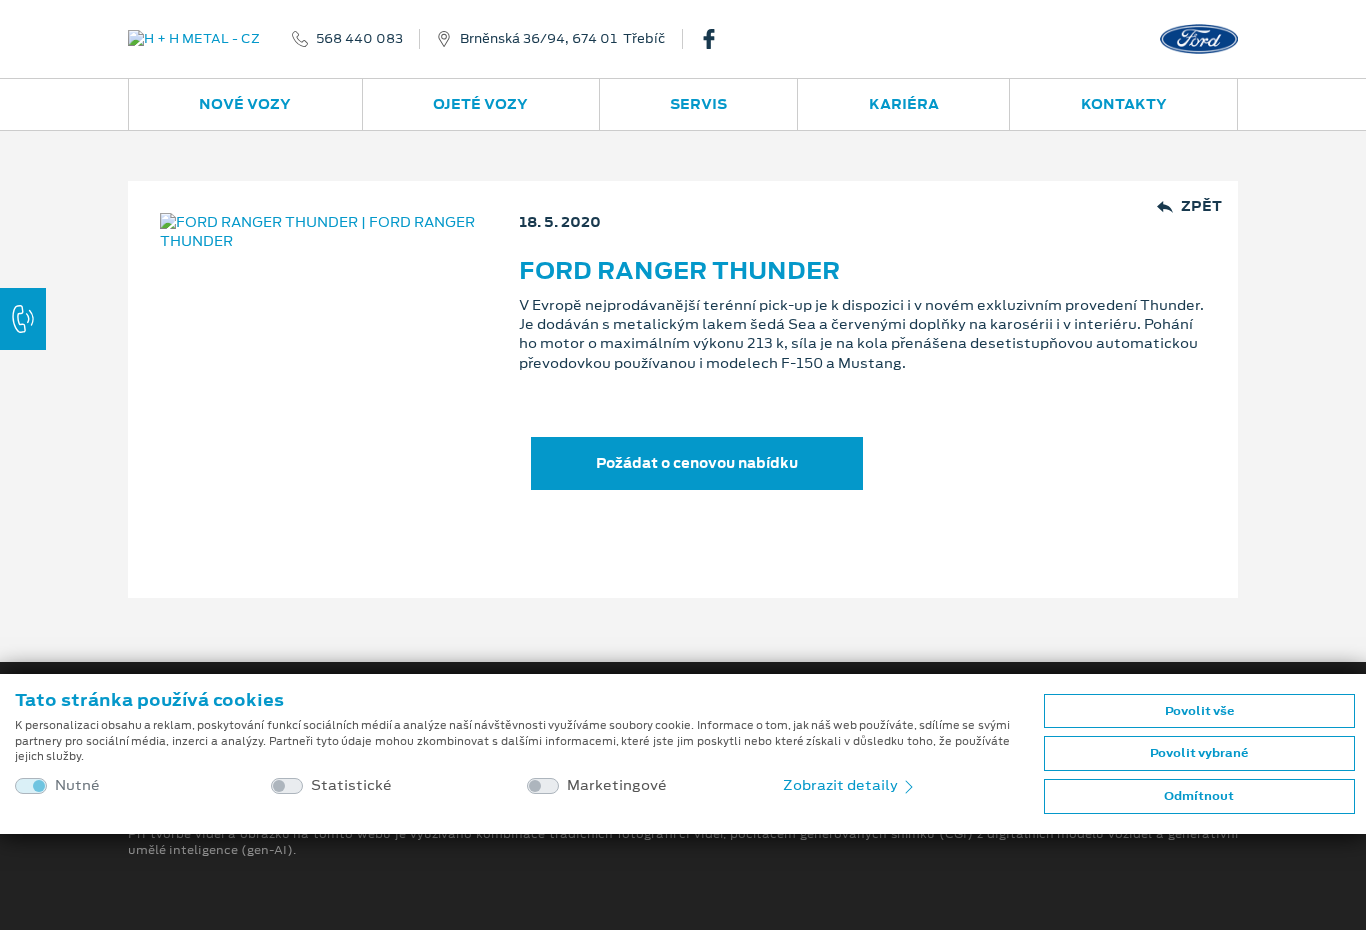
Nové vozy (245, 104)
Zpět (1201, 206)
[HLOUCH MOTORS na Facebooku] (717, 39)
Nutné (77, 785)
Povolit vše (1199, 711)
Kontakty (1124, 104)
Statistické (351, 785)
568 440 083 (359, 39)
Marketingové (617, 785)
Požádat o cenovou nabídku (697, 463)
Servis (698, 104)
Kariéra (904, 104)
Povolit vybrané (1199, 753)
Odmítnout (1199, 796)
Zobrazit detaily (842, 785)
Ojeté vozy (480, 104)
